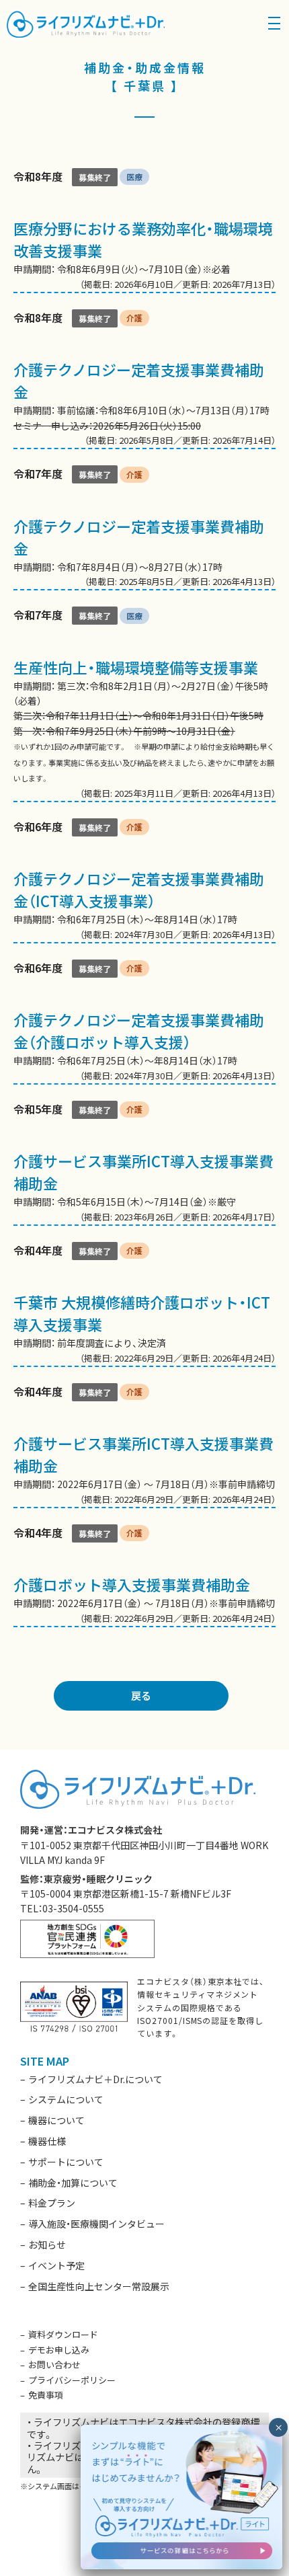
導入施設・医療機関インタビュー (96, 2224)
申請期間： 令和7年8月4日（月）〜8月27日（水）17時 (144, 528)
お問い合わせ (54, 2365)
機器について (56, 2120)
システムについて (66, 2099)
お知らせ (47, 2245)
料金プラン (52, 2203)
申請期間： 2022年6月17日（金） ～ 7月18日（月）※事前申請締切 (144, 1445)
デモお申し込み (59, 2350)
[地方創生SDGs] (87, 1937)
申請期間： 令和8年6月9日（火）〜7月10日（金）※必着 (144, 230)
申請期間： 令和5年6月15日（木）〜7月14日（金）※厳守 (144, 1163)
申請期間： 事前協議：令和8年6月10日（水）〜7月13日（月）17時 (144, 379)
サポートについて (66, 2162)
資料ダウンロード (63, 2334)
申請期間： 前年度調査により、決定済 (144, 1304)
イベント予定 (56, 2265)
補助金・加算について (73, 2183)
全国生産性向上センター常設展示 (99, 2286)
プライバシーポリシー (72, 2380)
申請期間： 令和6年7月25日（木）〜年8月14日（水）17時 (144, 881)
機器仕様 (47, 2141)
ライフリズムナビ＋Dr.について (95, 2079)
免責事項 (46, 2395)
